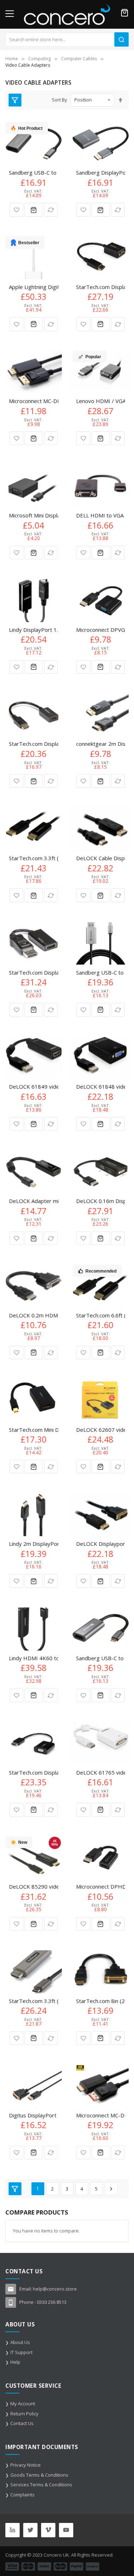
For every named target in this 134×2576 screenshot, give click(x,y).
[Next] (111, 2189)
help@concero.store (55, 2289)
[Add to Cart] (34, 210)
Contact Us (22, 2423)
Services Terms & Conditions (41, 2485)
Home (12, 59)
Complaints (23, 2495)
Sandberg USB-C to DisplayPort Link (53, 172)
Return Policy (24, 2414)
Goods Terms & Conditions (39, 2475)
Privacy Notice (26, 2465)
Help (15, 2362)
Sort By (59, 100)
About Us (20, 2342)
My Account (23, 2404)
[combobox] (67, 39)
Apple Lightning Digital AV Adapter (51, 287)
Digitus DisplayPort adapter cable (50, 2115)
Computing (39, 59)
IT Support (21, 2352)
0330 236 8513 (52, 2302)
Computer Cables (79, 59)
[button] (16, 210)
